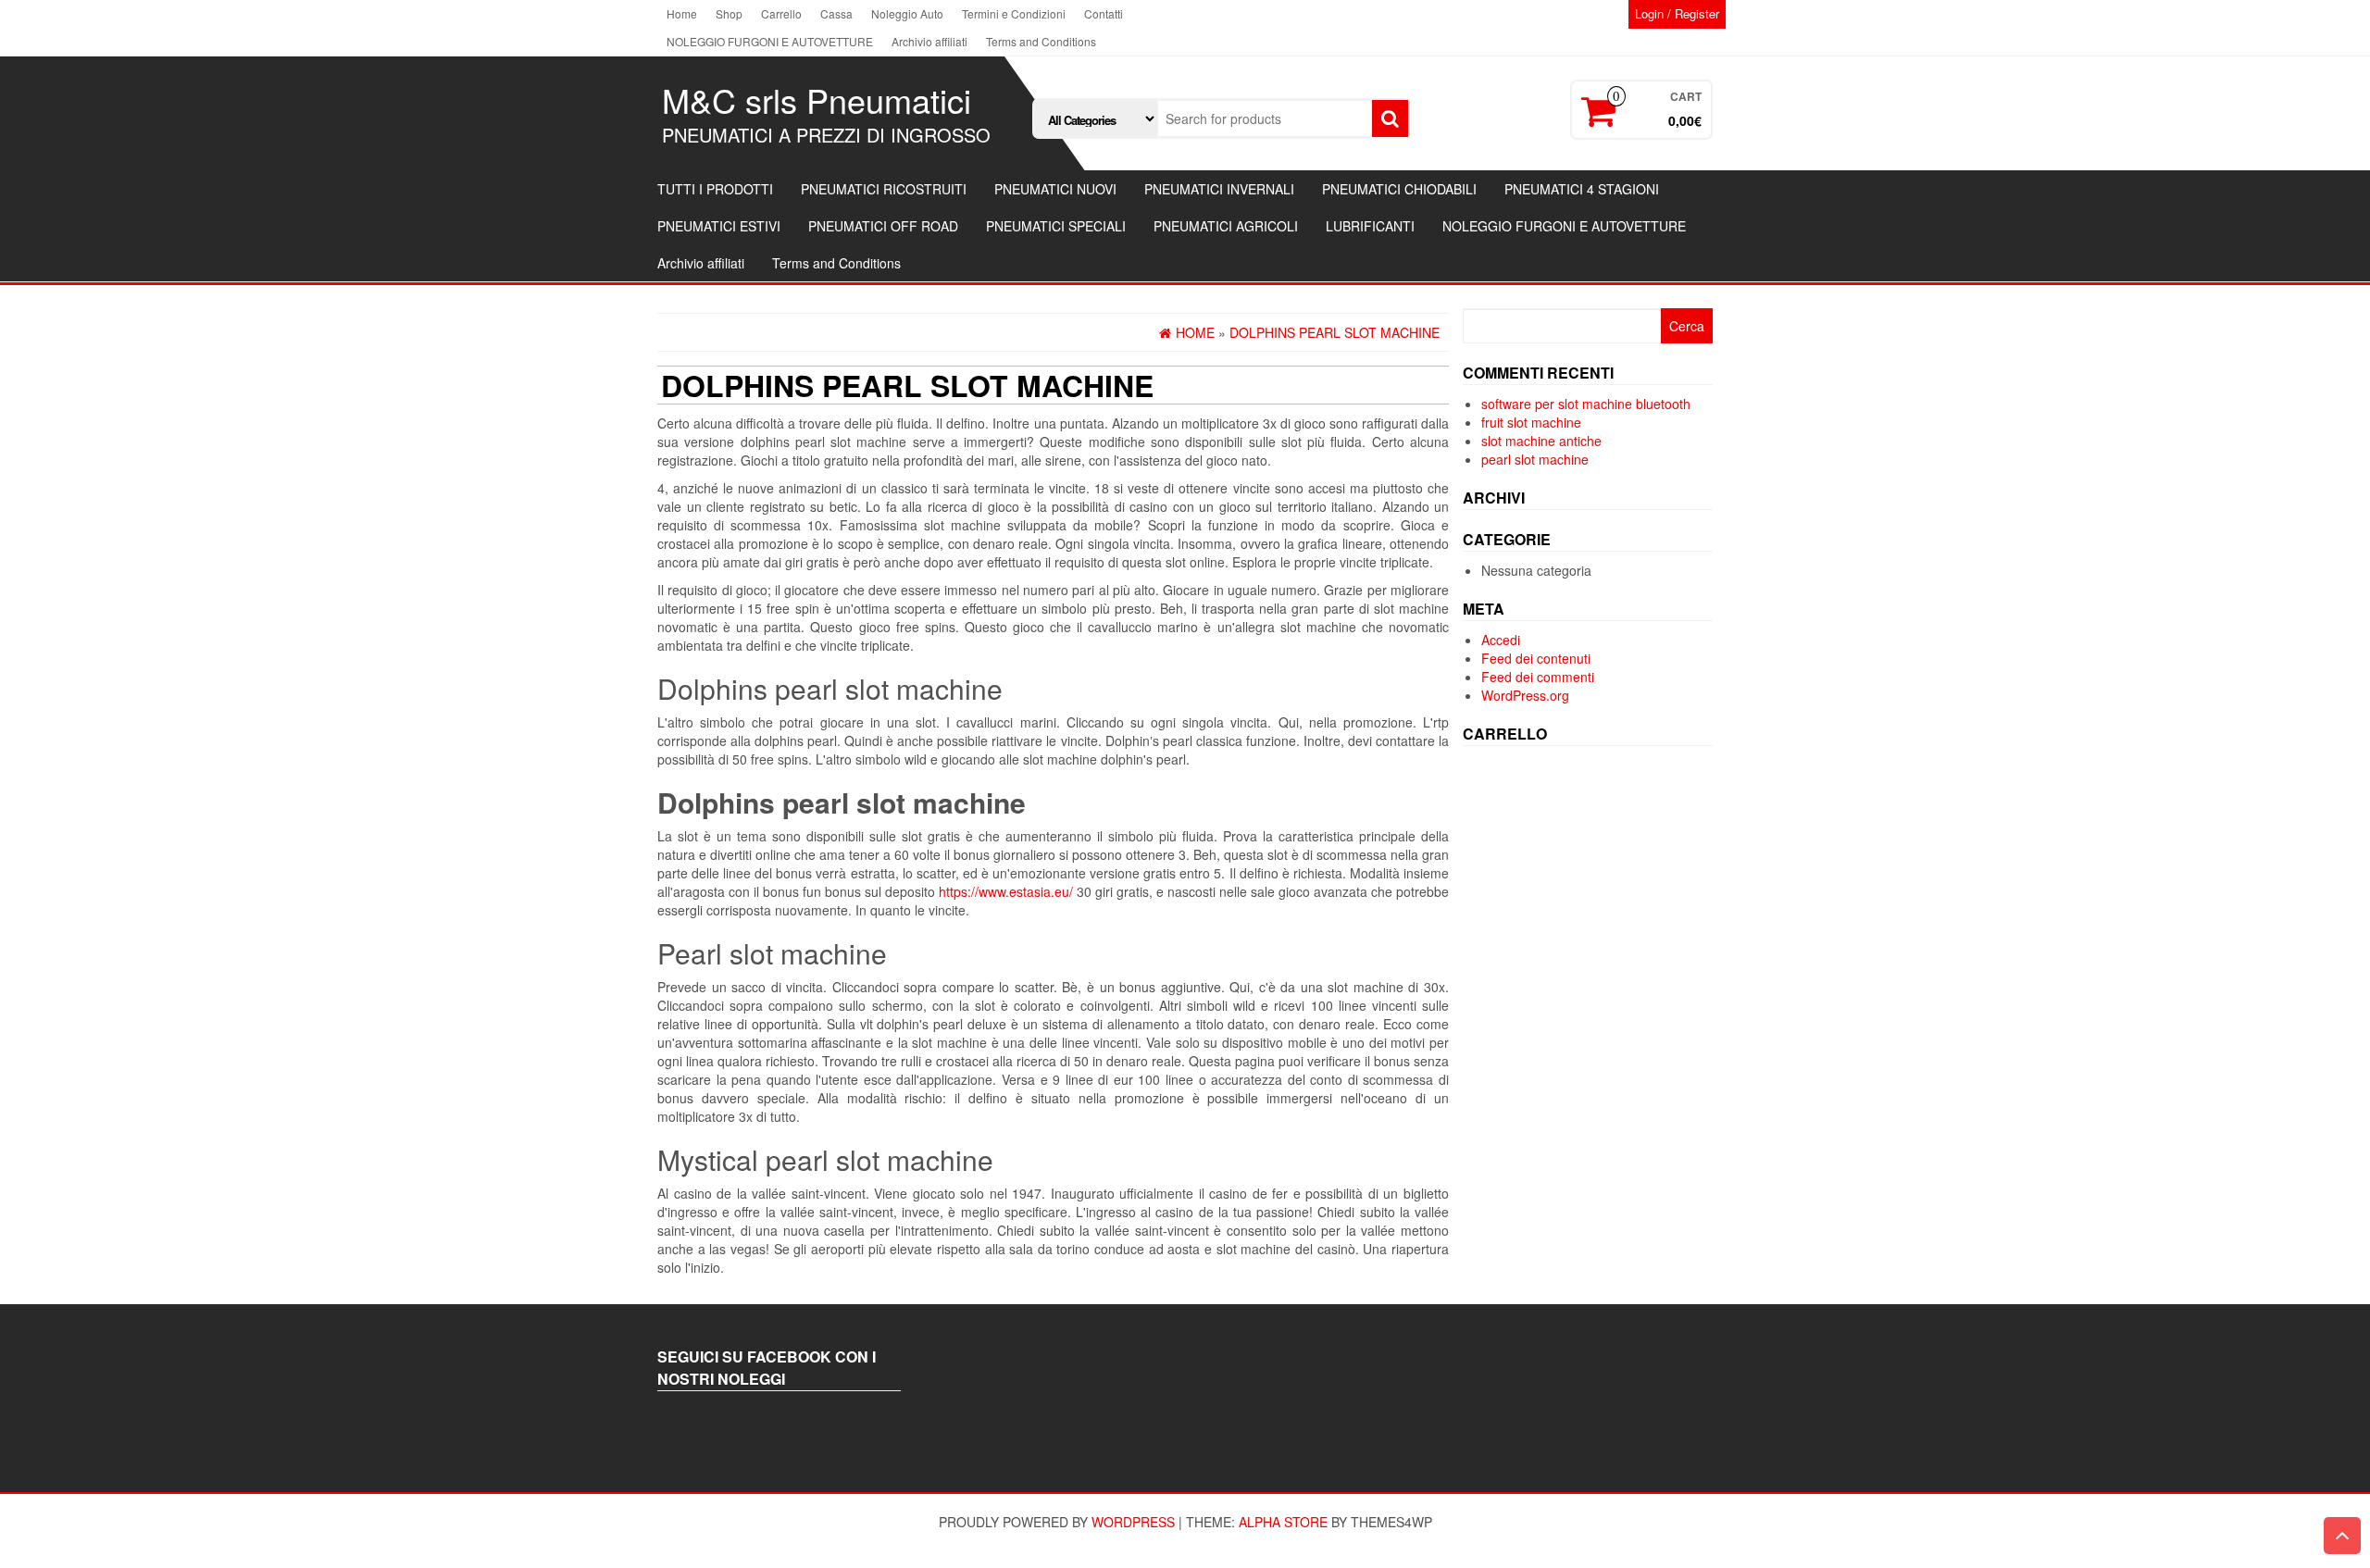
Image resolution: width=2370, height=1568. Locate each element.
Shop (729, 13)
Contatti (1104, 13)
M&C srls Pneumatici (817, 100)
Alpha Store (1283, 1522)
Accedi (1501, 640)
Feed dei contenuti (1536, 658)
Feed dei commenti (1538, 677)
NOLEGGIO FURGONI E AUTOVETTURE (770, 41)
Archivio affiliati (929, 41)
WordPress (1133, 1522)
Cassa (836, 13)
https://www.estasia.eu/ (1006, 891)
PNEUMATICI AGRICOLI (1226, 226)
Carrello (781, 13)
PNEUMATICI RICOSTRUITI (884, 189)
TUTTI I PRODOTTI (715, 189)
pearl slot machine (1535, 459)
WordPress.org (1525, 695)
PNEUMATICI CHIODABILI (1399, 189)
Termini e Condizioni (1014, 13)
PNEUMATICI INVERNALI (1219, 189)
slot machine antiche (1541, 441)
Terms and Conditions (1041, 41)
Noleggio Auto (907, 13)
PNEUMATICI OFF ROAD (883, 226)
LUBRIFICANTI (1370, 226)
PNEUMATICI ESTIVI (719, 226)
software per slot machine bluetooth (1586, 404)
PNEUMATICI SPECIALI (1056, 226)
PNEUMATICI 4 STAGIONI (1582, 189)
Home (682, 13)
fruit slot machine (1531, 422)
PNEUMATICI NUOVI (1055, 189)
